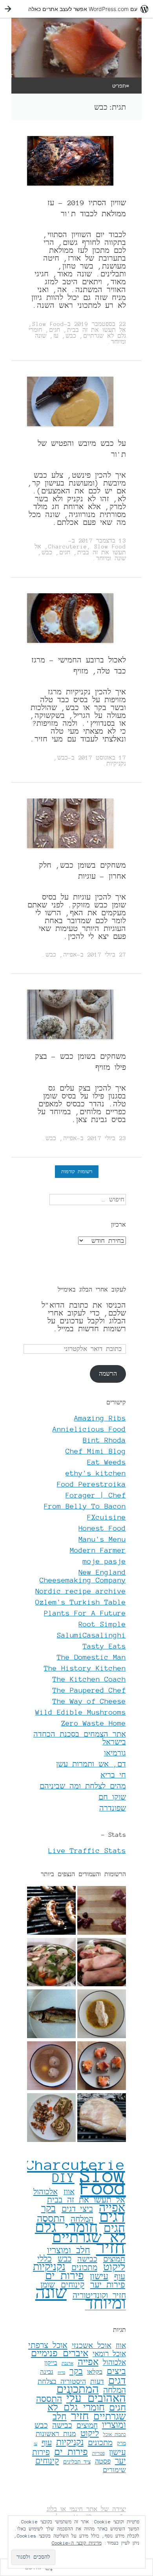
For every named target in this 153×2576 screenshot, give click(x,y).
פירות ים (65, 2276)
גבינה (47, 2372)
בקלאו (95, 2372)
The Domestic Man (91, 1657)
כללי (45, 2259)
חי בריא (113, 1775)
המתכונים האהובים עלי (91, 2394)
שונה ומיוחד (111, 558)
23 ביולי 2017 (107, 1138)
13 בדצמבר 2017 (102, 541)
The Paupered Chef (89, 1690)
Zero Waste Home (94, 1723)
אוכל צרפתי (48, 2345)
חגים (55, 330)
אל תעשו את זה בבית (97, 330)
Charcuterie (68, 546)
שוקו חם (112, 1797)
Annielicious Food (89, 1429)
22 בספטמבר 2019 (100, 324)
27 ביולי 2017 (107, 955)
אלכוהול (46, 2192)
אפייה (70, 955)
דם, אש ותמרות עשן (91, 1764)
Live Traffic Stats (87, 1851)
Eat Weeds (107, 1462)
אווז (69, 2192)
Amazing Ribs (100, 1418)
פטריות (98, 2453)
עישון (99, 2276)
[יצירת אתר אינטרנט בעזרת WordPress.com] (76, 9)
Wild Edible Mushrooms (81, 1712)
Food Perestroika (91, 1484)
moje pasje (104, 1561)
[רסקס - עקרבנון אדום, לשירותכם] (102, 2015)
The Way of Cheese (89, 1701)
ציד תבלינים (77, 2462)
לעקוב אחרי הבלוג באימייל (92, 1290)
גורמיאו (115, 1753)
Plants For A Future (85, 1613)
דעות (97, 2381)
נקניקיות (116, 764)
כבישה (87, 2259)
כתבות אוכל (115, 2434)
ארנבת (67, 2363)
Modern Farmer (98, 1550)
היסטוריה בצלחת (62, 2381)
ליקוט (114, 2267)
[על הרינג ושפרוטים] (51, 2015)
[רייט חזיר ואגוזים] (51, 2118)
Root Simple (102, 1624)
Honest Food (102, 1528)
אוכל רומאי (109, 2354)
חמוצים (114, 2259)
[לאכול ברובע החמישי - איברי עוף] (102, 1911)
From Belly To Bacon (85, 1506)
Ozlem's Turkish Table (81, 1602)
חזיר (111, 2248)
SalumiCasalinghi (91, 1635)
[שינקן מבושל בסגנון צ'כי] (102, 2118)
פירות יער (108, 2285)
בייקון (51, 2363)
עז (56, 336)
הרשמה (108, 1374)
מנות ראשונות (56, 2434)
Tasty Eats (104, 1646)
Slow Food (48, 324)
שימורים (114, 2470)
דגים (112, 2217)
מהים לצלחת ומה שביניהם (83, 1786)
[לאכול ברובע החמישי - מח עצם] (51, 2066)
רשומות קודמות (77, 1171)
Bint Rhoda (104, 1440)
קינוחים (73, 2285)
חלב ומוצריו (69, 2250)
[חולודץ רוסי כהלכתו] (51, 1963)
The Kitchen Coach (89, 1679)
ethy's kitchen (96, 1473)
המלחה (115, 2390)
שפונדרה (113, 1808)
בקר (48, 2209)
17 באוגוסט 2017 (102, 758)
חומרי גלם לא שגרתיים (80, 2232)
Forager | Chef (96, 1495)
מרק (121, 2443)
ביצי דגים (77, 2209)
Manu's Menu (102, 1539)
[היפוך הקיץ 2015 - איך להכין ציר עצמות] (102, 1963)
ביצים (116, 2371)
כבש (71, 336)
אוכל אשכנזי (92, 2346)
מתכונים (84, 2268)
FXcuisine (107, 1517)
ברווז (61, 2373)
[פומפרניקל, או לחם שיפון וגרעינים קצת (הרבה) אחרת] (102, 2066)
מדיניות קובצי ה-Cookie (77, 2543)
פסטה (103, 2461)
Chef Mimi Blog (96, 1451)
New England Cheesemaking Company (83, 1576)
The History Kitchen (85, 1668)
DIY (63, 2178)
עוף (120, 2277)
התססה (51, 2219)
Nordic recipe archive (81, 1591)
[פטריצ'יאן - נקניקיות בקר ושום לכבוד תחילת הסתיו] (51, 1911)
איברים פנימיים (60, 2353)
